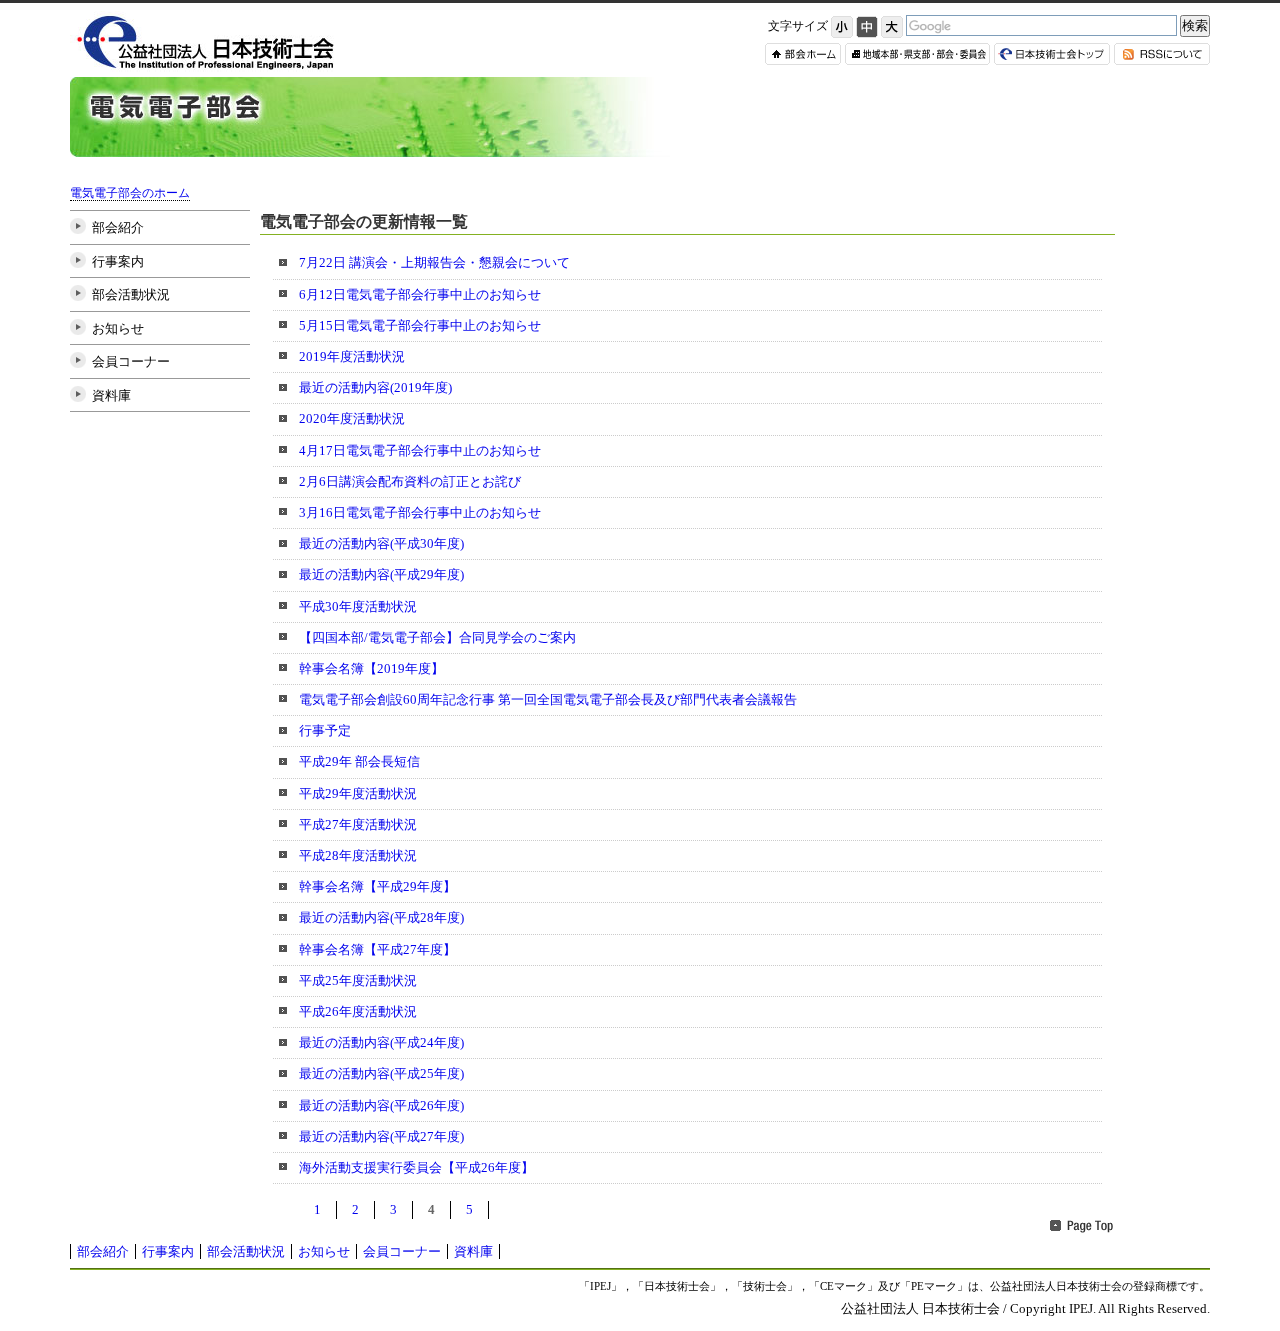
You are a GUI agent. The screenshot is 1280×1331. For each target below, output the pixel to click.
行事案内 (118, 261)
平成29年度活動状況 (358, 793)
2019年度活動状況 (352, 356)
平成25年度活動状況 (358, 980)
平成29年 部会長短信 (359, 761)
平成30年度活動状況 (358, 606)
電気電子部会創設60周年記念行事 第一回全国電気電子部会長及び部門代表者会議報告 (548, 699)
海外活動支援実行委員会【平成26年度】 (416, 1167)
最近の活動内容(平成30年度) (381, 543)
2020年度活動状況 (352, 418)
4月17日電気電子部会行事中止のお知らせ (420, 450)
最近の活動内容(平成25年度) (381, 1073)
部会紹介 (118, 227)
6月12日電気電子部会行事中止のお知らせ (420, 294)
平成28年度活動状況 (358, 855)
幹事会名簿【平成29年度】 (377, 886)
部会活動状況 (131, 294)
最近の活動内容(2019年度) (375, 387)
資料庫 (111, 395)
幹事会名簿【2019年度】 (371, 668)
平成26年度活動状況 (358, 1011)
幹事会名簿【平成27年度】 (377, 949)
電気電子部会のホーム (130, 193)
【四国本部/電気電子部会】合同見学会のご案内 (437, 637)
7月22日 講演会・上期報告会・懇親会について (434, 262)
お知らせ (118, 328)
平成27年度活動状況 (358, 824)
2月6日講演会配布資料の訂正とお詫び (410, 481)
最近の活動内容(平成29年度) (381, 574)
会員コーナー (131, 361)
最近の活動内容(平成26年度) (381, 1105)
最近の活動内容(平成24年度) (381, 1042)
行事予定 (325, 730)
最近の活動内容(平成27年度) (381, 1136)
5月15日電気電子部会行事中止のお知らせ (420, 325)
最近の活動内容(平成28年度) (381, 917)
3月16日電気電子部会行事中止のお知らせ (420, 512)
